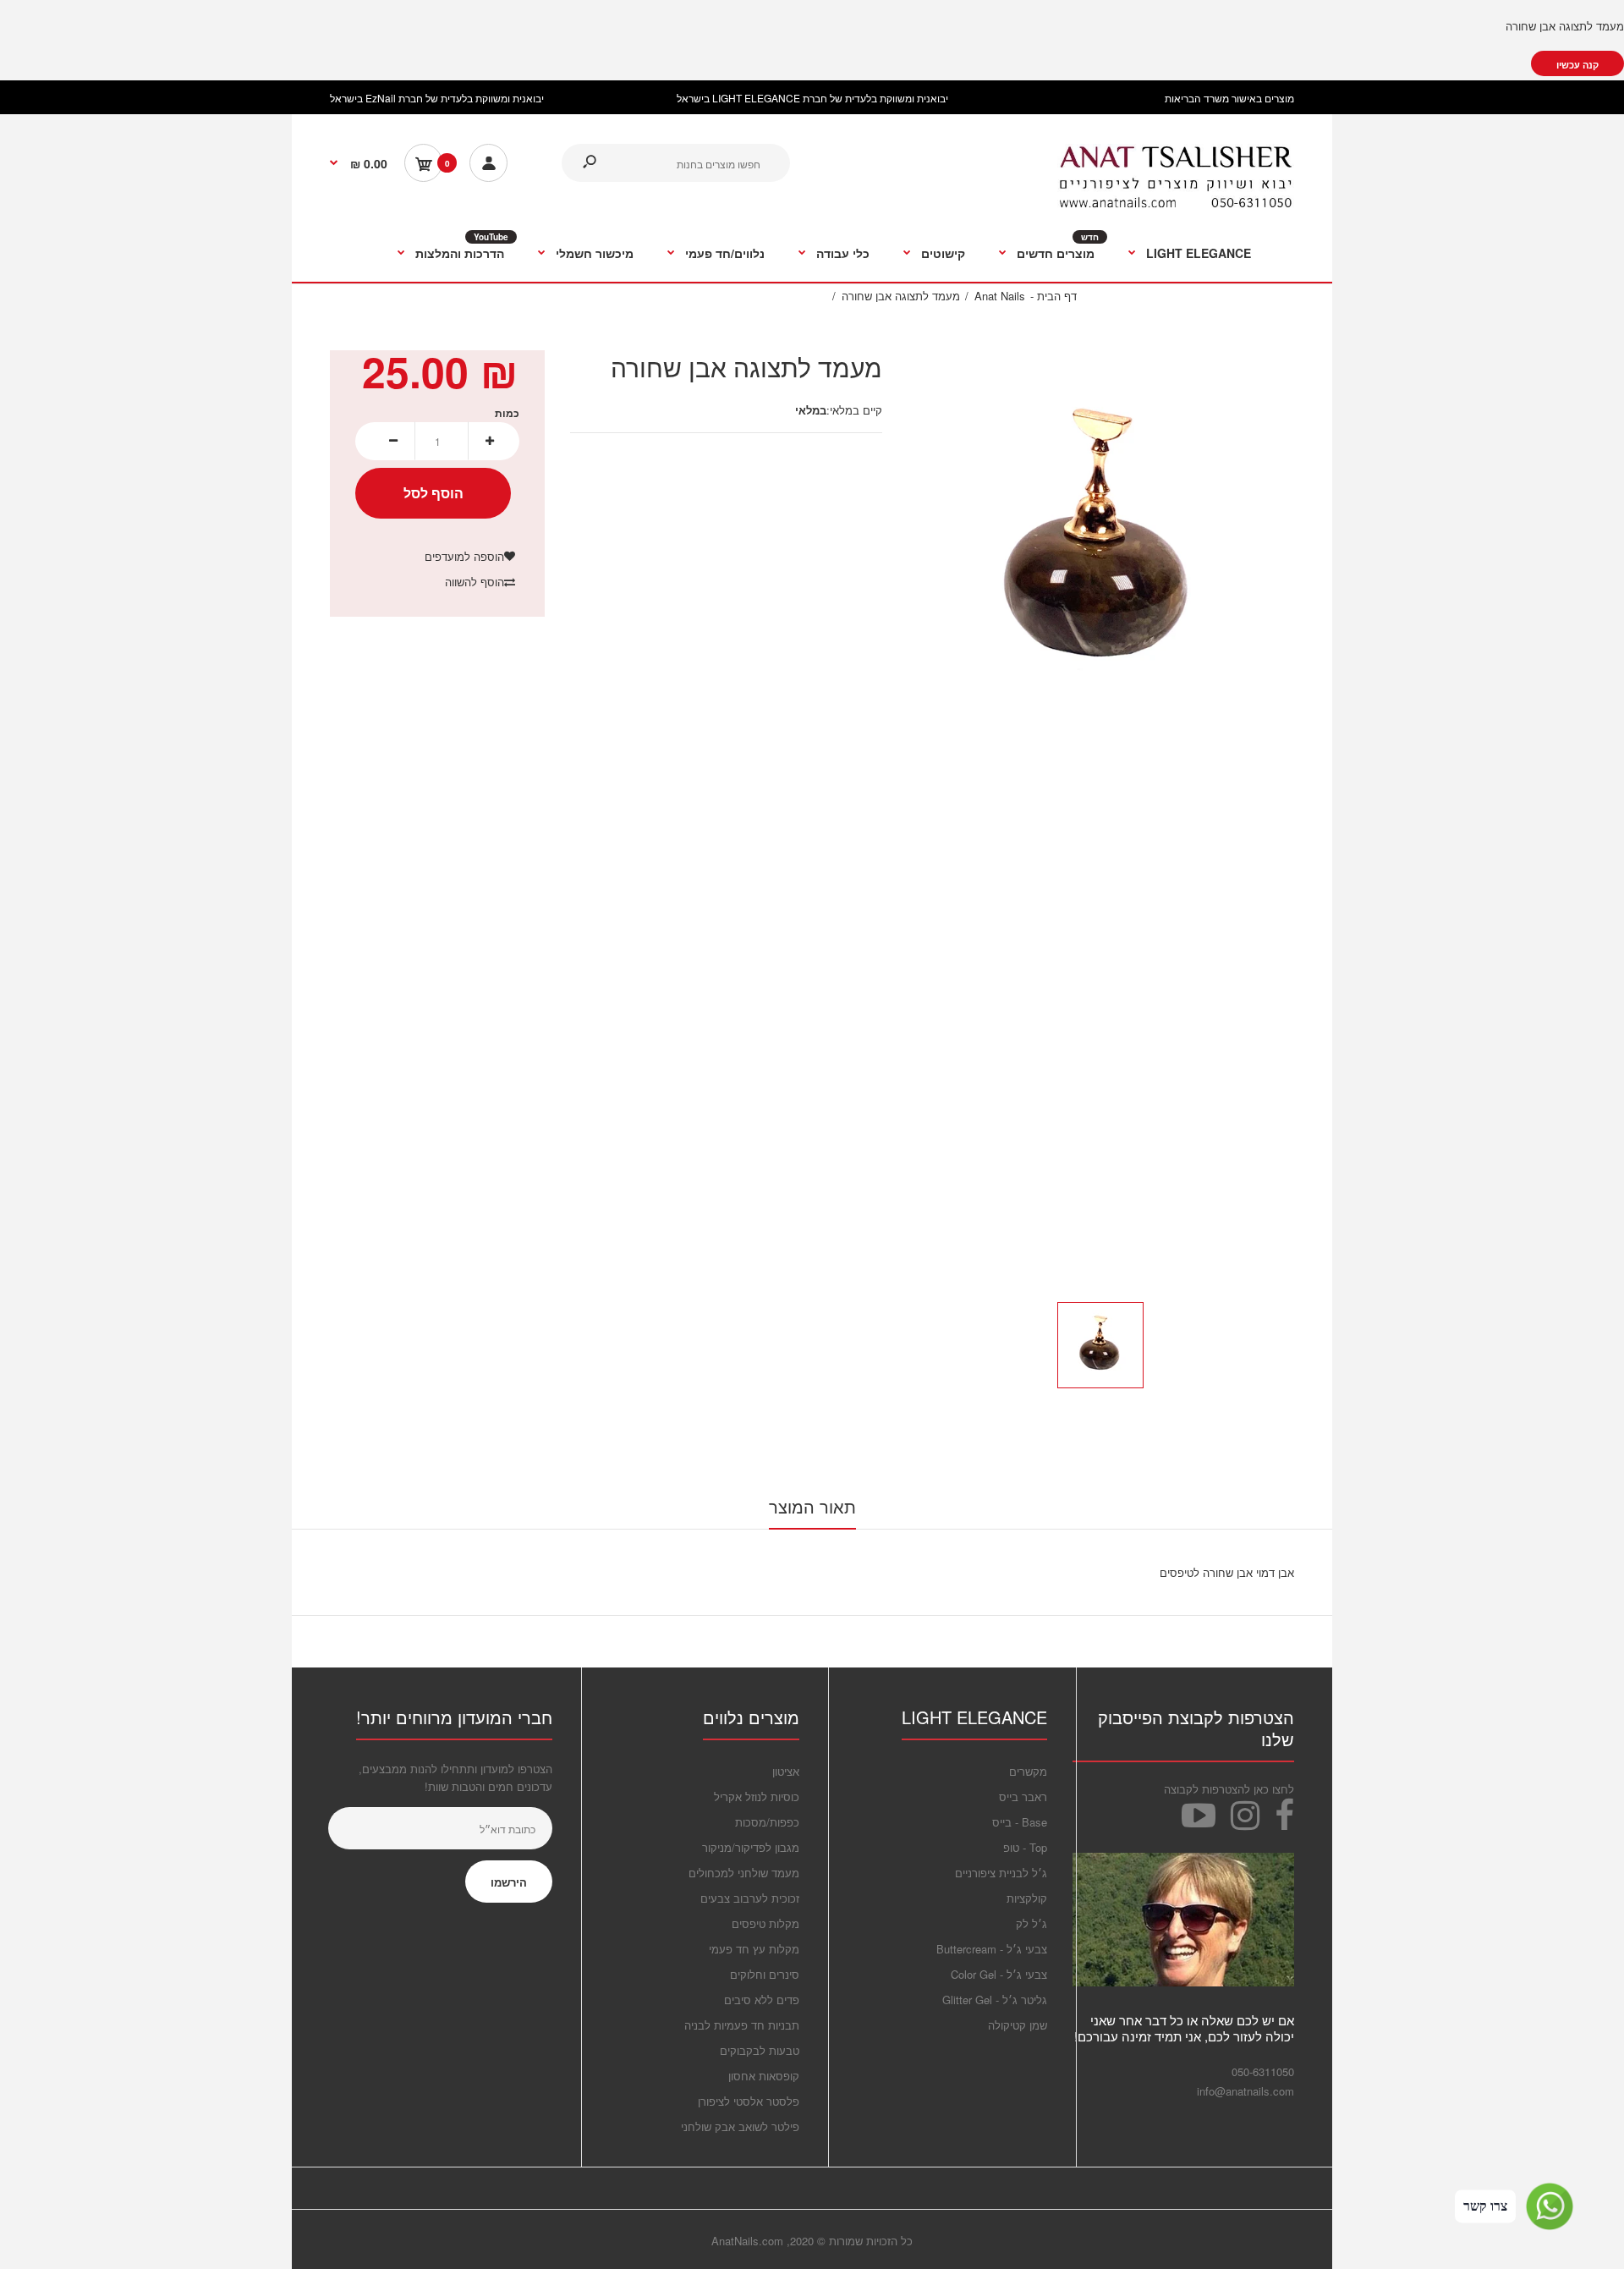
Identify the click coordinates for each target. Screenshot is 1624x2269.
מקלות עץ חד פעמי (754, 1949)
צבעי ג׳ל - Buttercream (992, 1949)
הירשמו (509, 1882)
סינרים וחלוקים (765, 1974)
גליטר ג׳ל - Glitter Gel (995, 2000)
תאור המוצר (812, 1506)
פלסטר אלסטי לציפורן (749, 2101)
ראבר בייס (1023, 1797)
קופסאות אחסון (764, 2076)
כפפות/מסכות (767, 1822)
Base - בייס (1020, 1822)
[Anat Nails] (1176, 204)
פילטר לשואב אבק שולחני (740, 2126)
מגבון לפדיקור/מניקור (751, 1847)
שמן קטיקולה (1018, 2025)
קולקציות (1027, 1898)
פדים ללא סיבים (762, 2000)
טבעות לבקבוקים (760, 2050)
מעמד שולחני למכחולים (744, 1873)
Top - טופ (1025, 1847)
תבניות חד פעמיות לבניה (742, 2025)
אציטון (786, 1771)
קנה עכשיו (1577, 65)
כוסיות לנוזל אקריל (757, 1797)
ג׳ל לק (1031, 1923)
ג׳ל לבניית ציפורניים (1001, 1873)
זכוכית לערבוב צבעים (750, 1898)
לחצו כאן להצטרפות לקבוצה (1229, 1789)
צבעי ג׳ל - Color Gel (999, 1974)
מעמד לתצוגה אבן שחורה (1565, 26)
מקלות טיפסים (765, 1923)
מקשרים (1028, 1771)
